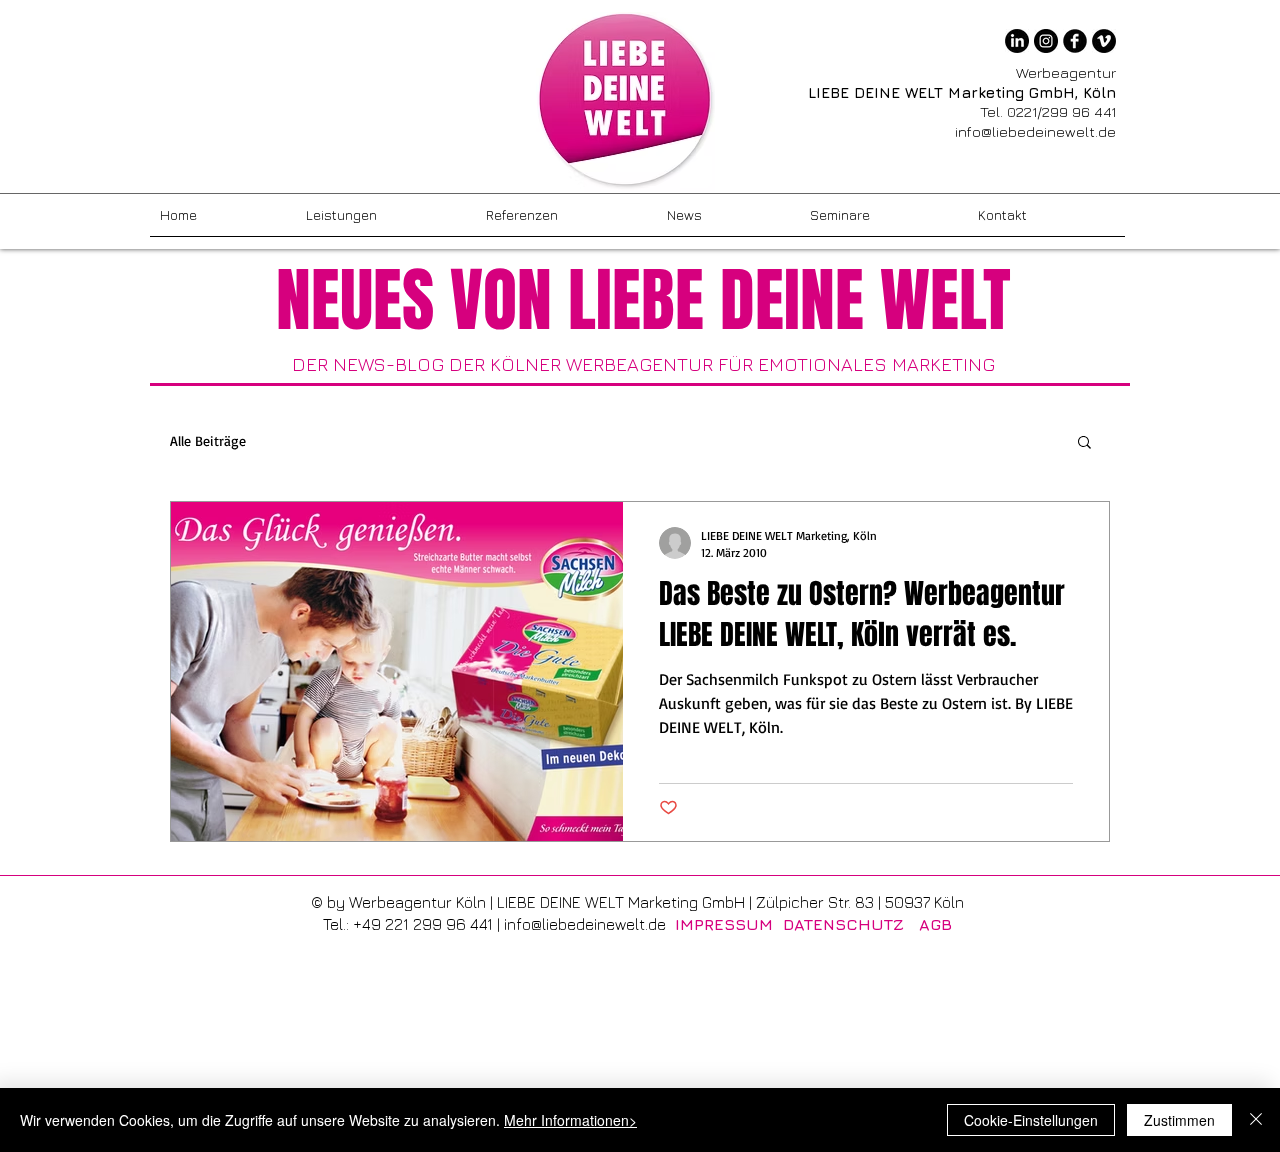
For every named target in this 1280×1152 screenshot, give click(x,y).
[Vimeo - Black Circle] (1104, 41)
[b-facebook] (1075, 41)
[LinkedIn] (1017, 41)
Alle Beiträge (208, 440)
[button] (1084, 443)
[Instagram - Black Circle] (1046, 41)
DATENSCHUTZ (843, 924)
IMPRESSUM (724, 924)
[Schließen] (1256, 1120)
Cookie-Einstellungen (1031, 1120)
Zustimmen (1179, 1120)
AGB (935, 924)
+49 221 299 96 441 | (428, 924)
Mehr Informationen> (570, 1120)
